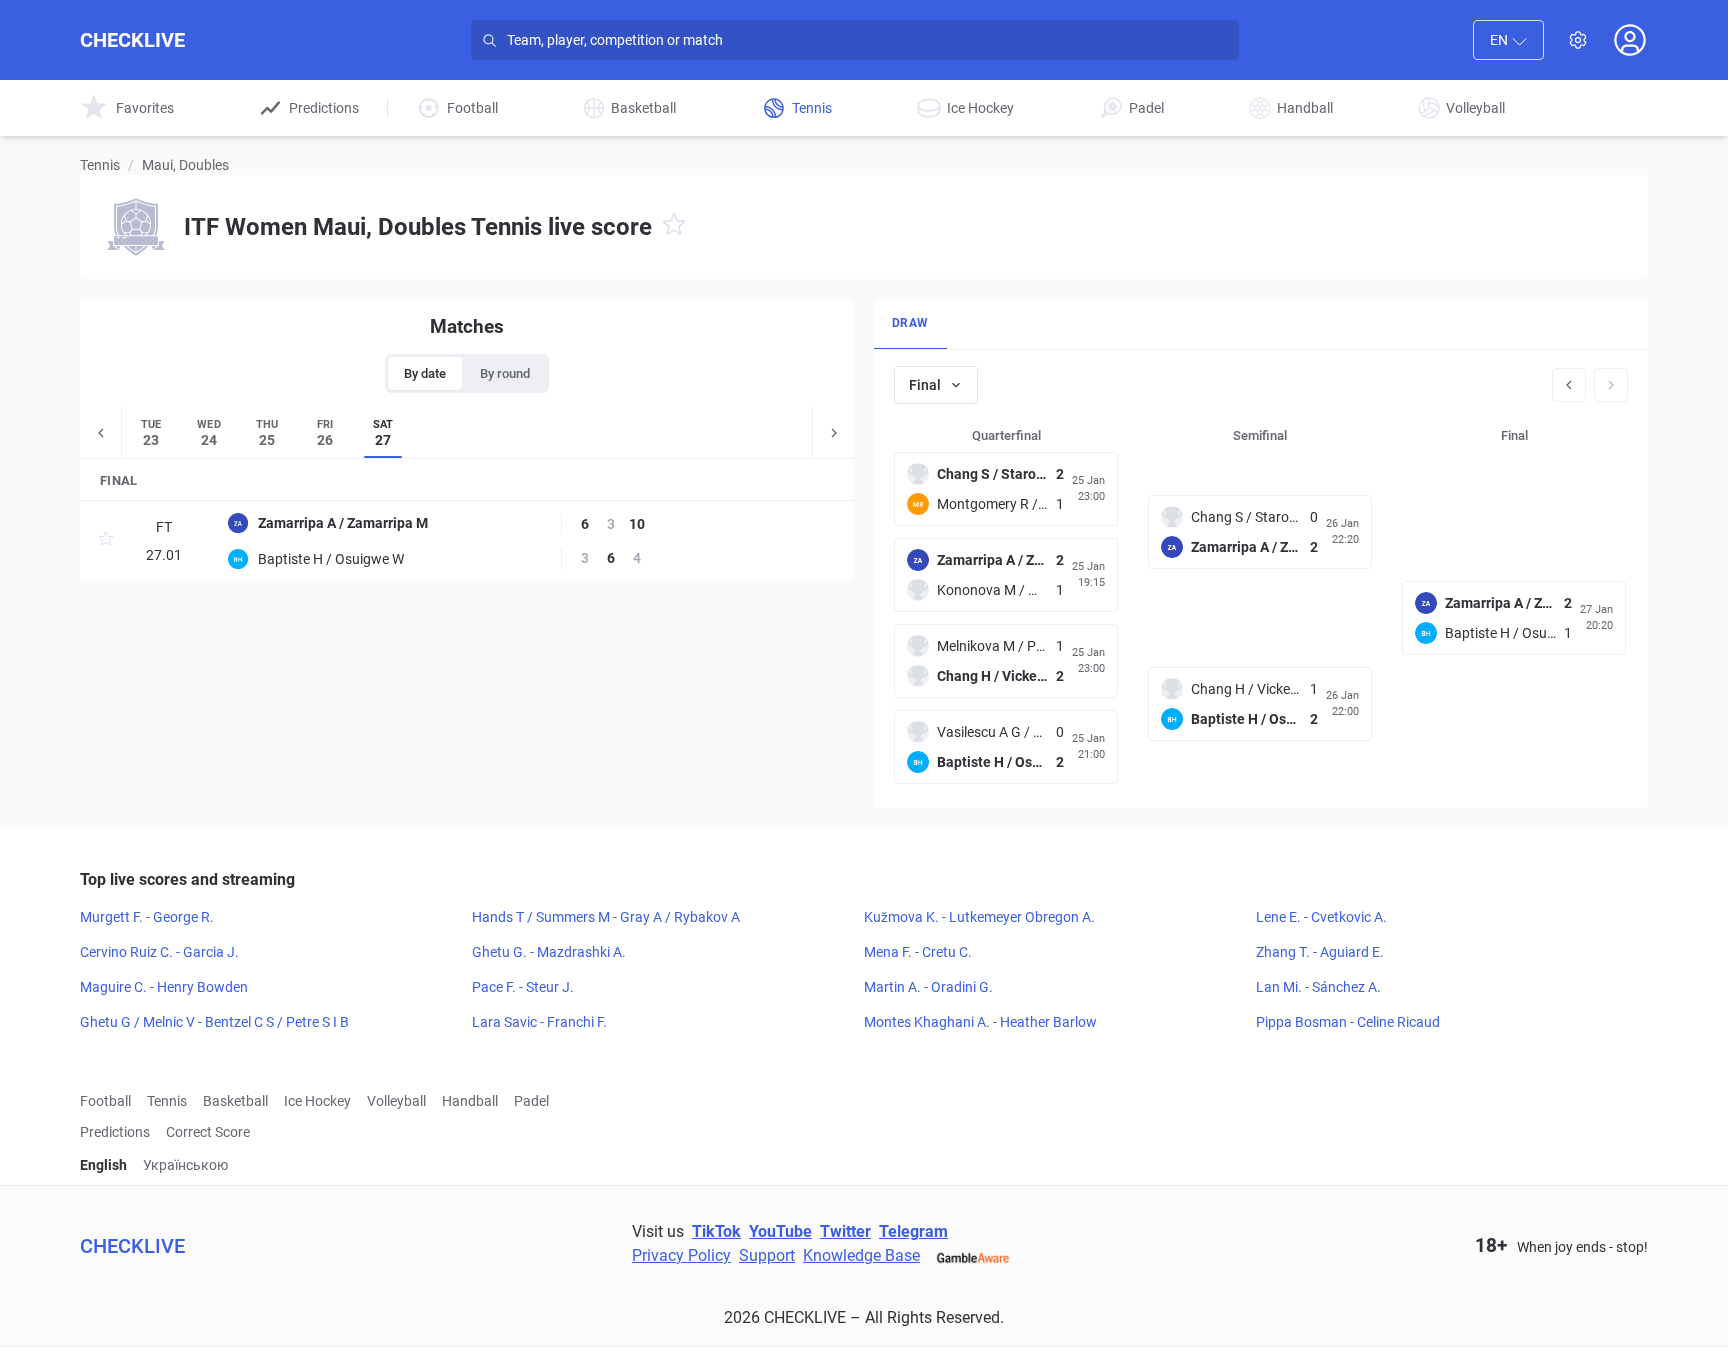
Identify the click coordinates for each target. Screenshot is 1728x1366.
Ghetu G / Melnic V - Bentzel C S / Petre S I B (214, 1022)
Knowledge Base (861, 1255)
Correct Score (208, 1132)
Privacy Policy (681, 1255)
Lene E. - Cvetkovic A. (1321, 917)
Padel (531, 1101)
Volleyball (396, 1101)
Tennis (100, 165)
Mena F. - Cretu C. (918, 952)
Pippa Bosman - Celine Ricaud (1348, 1022)
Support (767, 1255)
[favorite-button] (674, 227)
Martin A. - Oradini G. (928, 987)
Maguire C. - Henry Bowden (164, 987)
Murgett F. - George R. (147, 917)
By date (425, 373)
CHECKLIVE (132, 40)
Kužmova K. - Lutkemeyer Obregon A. (979, 917)
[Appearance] (1578, 40)
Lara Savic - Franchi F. (539, 1022)
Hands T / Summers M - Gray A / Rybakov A (606, 917)
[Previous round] (1569, 385)
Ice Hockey (317, 1101)
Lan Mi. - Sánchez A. (1318, 987)
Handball (470, 1101)
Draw (910, 323)
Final (925, 385)
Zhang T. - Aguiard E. (1320, 952)
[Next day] (833, 432)
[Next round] (1611, 385)
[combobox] (1508, 40)
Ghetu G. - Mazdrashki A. (549, 952)
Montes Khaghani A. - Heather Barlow (980, 1022)
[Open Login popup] (1630, 40)
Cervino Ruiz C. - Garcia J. (159, 952)
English (103, 1165)
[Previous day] (101, 432)
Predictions (115, 1132)
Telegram (913, 1231)
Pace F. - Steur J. (523, 987)
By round (505, 373)
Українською (185, 1165)
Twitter (845, 1231)
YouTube (780, 1231)
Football (105, 1101)
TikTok (716, 1231)
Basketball (235, 1101)
